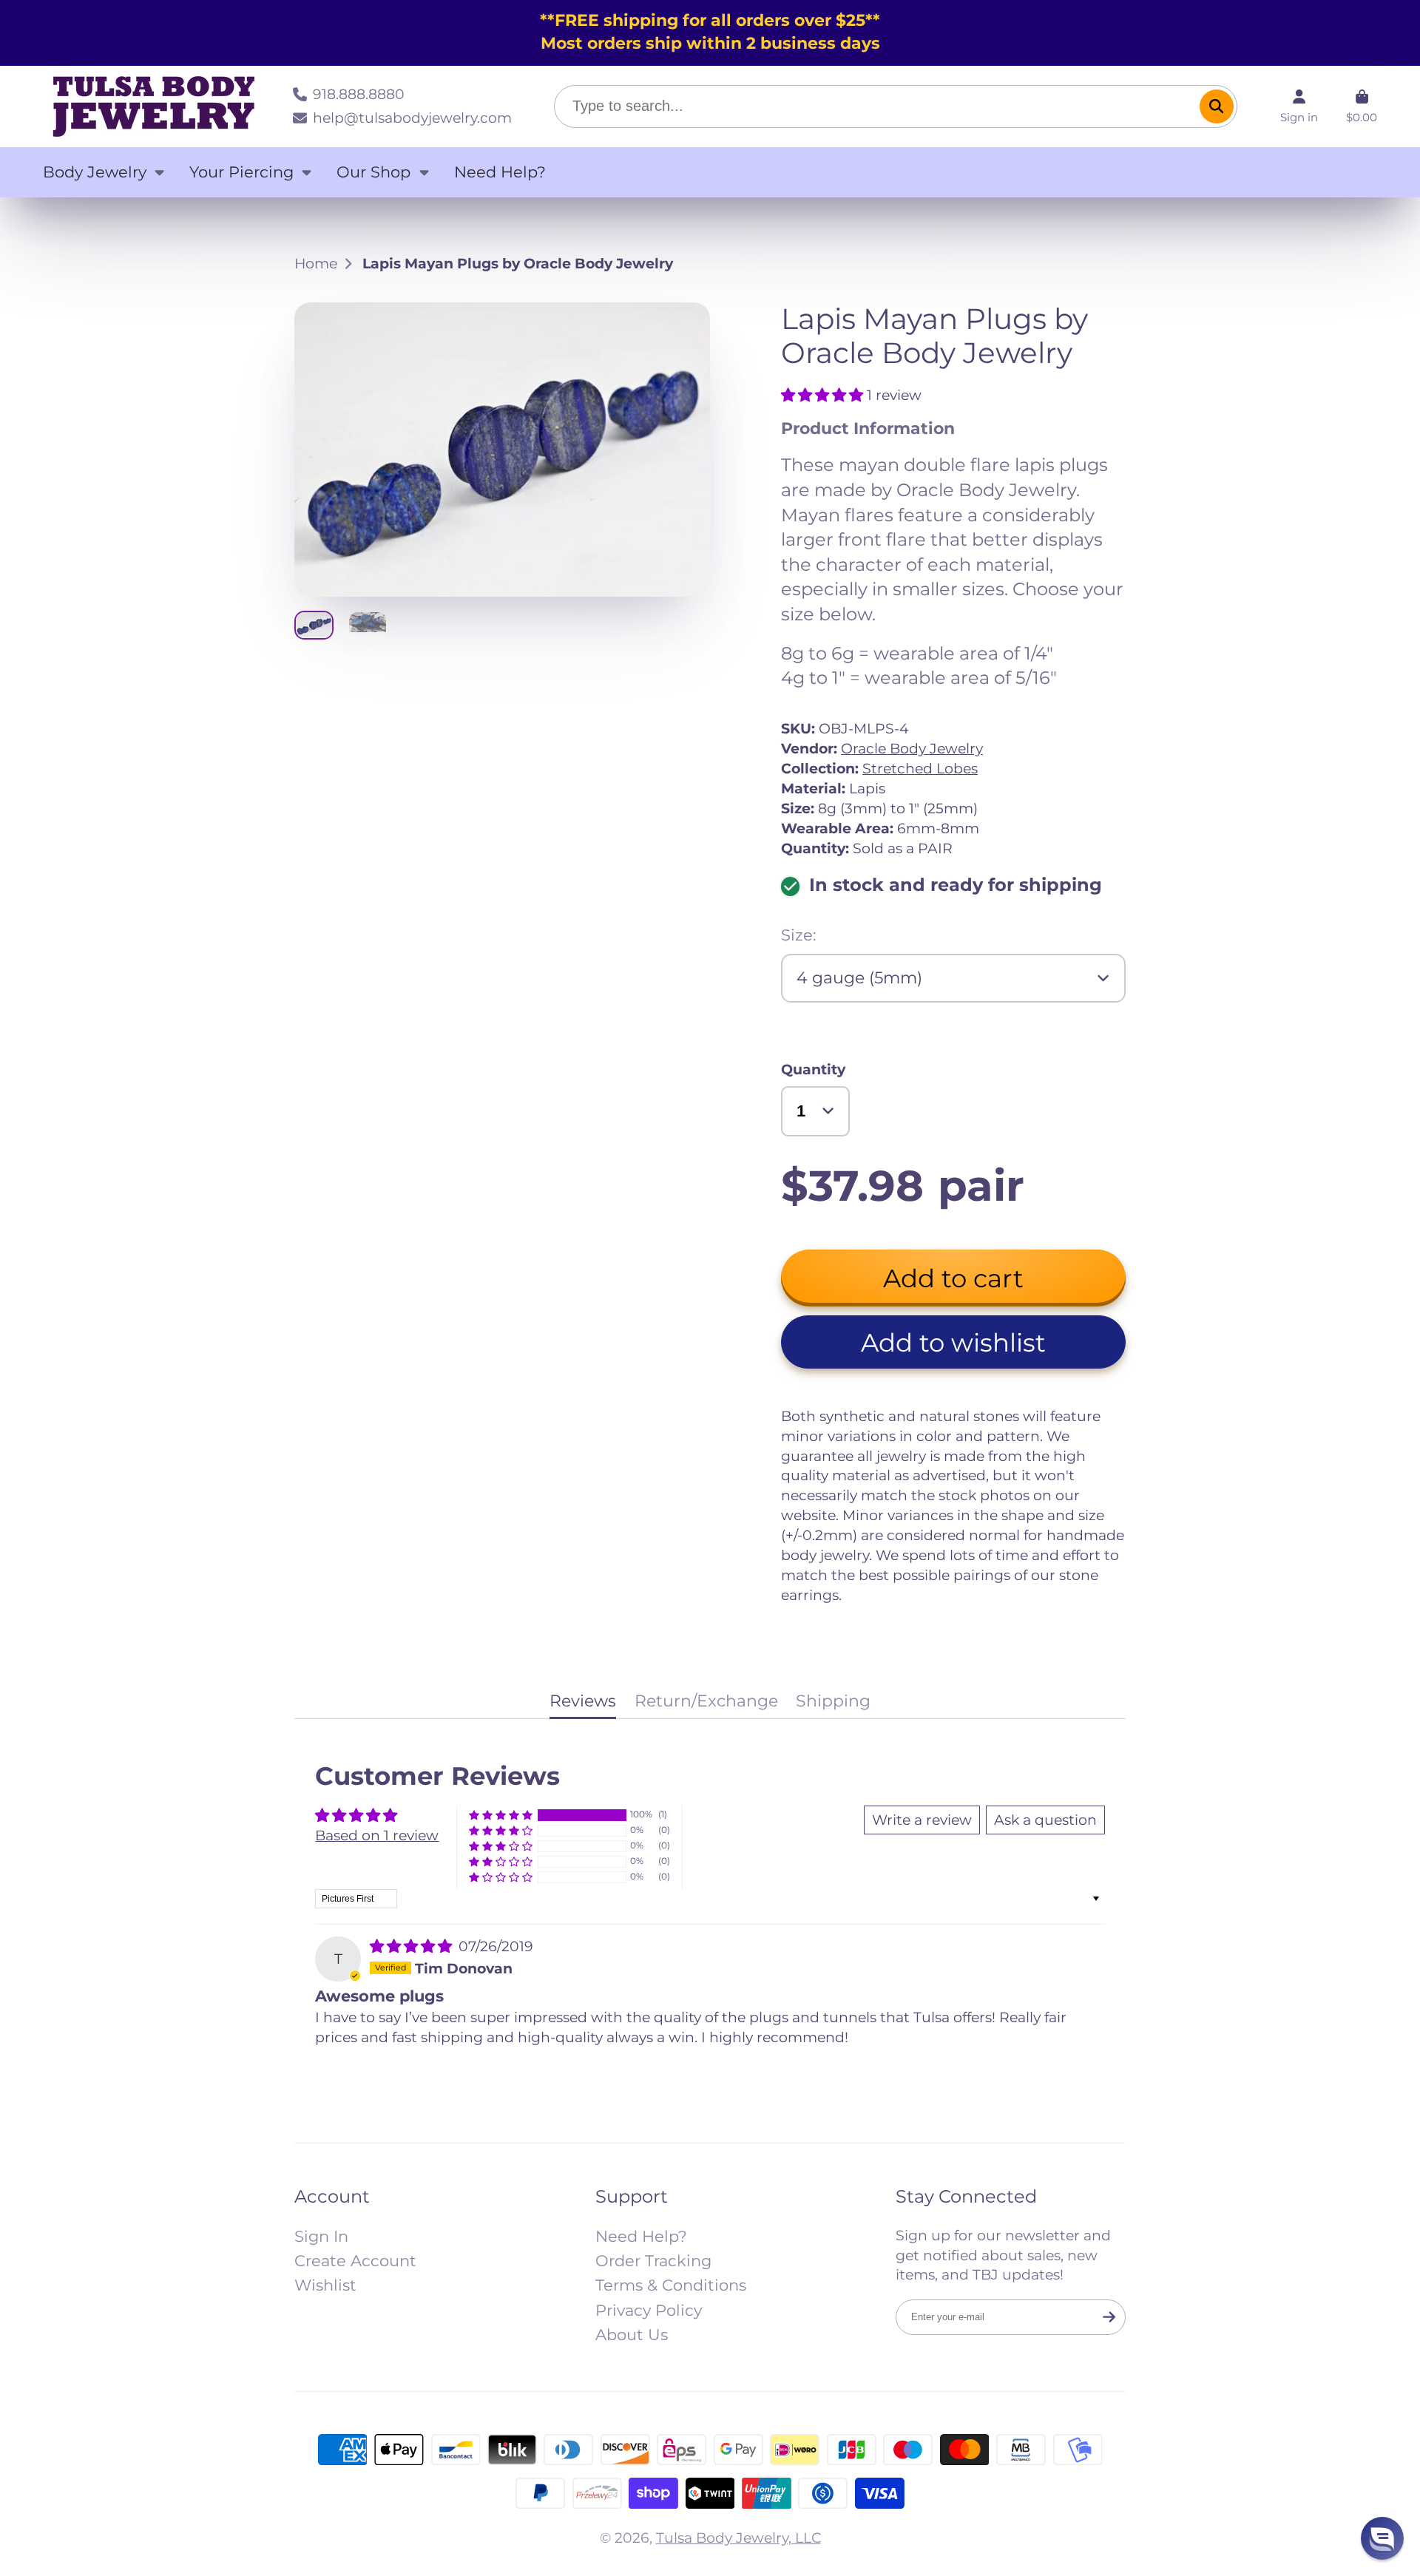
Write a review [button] (922, 1820)
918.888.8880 (359, 94)
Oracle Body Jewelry (912, 748)
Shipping (833, 1701)
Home (316, 263)
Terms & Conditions (671, 2285)
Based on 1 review (377, 1835)
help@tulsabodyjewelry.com (412, 118)
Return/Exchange (706, 1701)
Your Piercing (241, 172)
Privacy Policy (649, 2310)
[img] (413, 1946)
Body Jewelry (95, 172)
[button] (824, 395)
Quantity (813, 1069)
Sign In (321, 2236)
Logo (154, 106)
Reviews (583, 1701)
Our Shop (373, 172)
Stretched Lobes (920, 768)
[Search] (1217, 106)
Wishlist (325, 2285)
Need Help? (500, 172)
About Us (632, 2335)
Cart (1362, 106)
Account (1299, 106)
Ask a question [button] (1045, 1820)
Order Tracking (653, 2261)
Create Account (355, 2261)
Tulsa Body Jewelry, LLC (738, 2538)
